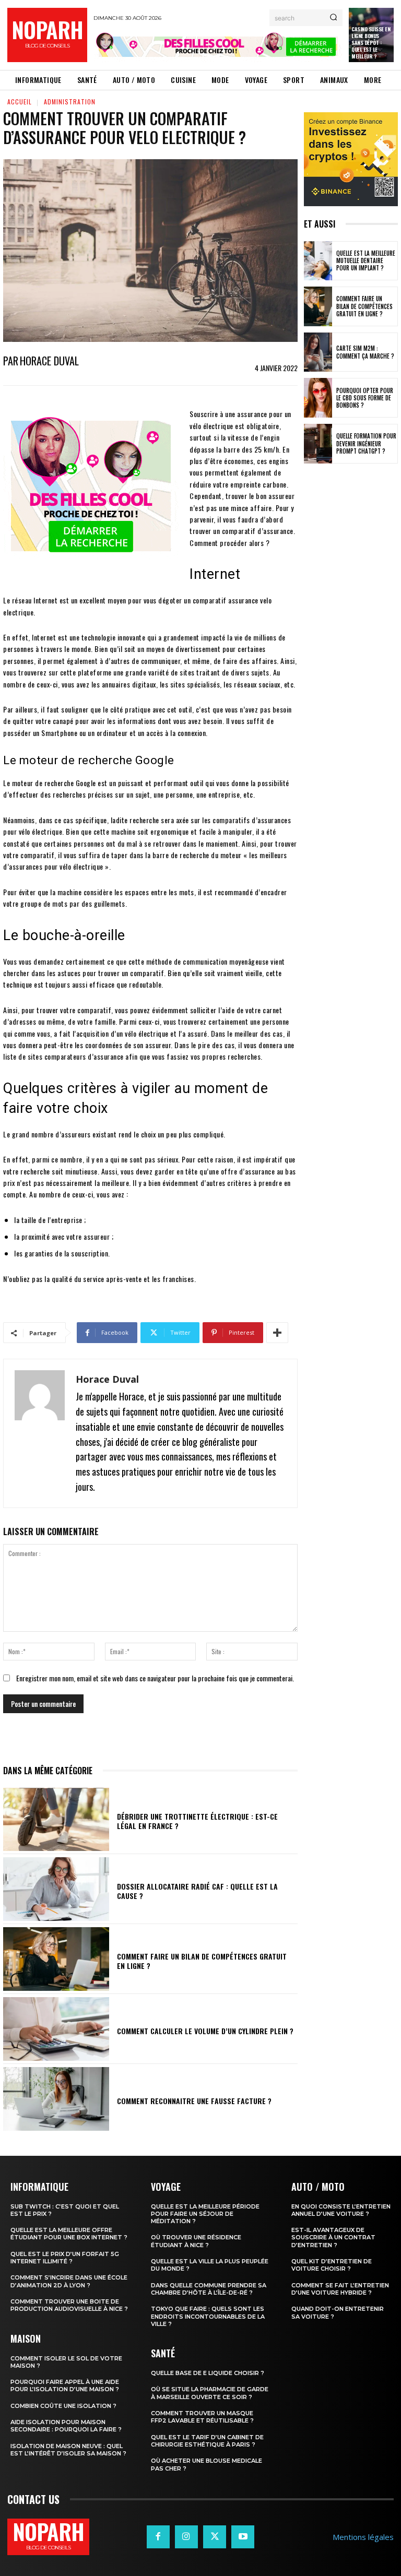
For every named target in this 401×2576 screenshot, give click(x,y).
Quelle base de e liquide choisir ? (208, 2373)
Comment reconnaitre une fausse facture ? (194, 2101)
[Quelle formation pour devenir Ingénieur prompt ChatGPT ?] (318, 444)
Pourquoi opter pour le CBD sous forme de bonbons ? (365, 398)
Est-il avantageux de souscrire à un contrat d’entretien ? (333, 2237)
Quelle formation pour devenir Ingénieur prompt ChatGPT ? (366, 443)
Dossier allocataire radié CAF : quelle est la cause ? (197, 1891)
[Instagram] (186, 2537)
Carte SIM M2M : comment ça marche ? (365, 352)
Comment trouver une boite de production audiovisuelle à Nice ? (69, 2305)
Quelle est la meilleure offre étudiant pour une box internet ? (69, 2234)
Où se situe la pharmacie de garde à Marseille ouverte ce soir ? (210, 2393)
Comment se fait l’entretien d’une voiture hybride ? (340, 2289)
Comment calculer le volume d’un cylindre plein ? (205, 2031)
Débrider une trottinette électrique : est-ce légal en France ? (197, 1821)
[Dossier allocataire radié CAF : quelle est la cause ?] (56, 1889)
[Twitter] (215, 2537)
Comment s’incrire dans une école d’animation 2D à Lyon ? (69, 2281)
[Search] (333, 18)
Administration (70, 102)
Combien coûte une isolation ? (63, 2406)
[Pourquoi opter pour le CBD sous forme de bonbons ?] (318, 398)
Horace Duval (49, 361)
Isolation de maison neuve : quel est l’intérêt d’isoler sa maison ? (68, 2450)
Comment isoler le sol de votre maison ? (66, 2362)
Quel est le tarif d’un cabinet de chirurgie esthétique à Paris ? (207, 2441)
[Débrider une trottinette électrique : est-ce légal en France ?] (56, 1820)
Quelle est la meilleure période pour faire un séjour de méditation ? (205, 2214)
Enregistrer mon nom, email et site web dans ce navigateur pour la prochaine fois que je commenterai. (155, 1678)
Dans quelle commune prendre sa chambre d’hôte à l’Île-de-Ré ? (209, 2289)
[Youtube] (243, 2537)
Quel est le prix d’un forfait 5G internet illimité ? (65, 2258)
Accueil (20, 102)
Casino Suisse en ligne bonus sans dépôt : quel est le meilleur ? (371, 43)
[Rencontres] (218, 47)
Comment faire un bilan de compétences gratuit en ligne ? (202, 1961)
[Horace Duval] (40, 1433)
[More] (277, 1333)
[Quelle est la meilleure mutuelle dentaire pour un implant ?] (318, 261)
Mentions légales (363, 2537)
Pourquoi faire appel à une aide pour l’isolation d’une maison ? (65, 2385)
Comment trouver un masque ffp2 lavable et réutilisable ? (202, 2417)
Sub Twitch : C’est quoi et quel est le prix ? (65, 2210)
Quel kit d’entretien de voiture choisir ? (332, 2265)
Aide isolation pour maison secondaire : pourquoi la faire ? (66, 2426)
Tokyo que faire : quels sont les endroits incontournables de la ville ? (208, 2316)
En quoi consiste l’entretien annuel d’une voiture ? (341, 2210)
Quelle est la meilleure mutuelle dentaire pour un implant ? (366, 261)
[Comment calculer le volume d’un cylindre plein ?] (56, 2029)
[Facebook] (158, 2537)
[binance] (351, 159)
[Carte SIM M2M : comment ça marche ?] (318, 352)
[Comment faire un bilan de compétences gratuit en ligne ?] (56, 1959)
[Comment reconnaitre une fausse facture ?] (56, 2099)
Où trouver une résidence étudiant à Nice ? (196, 2241)
